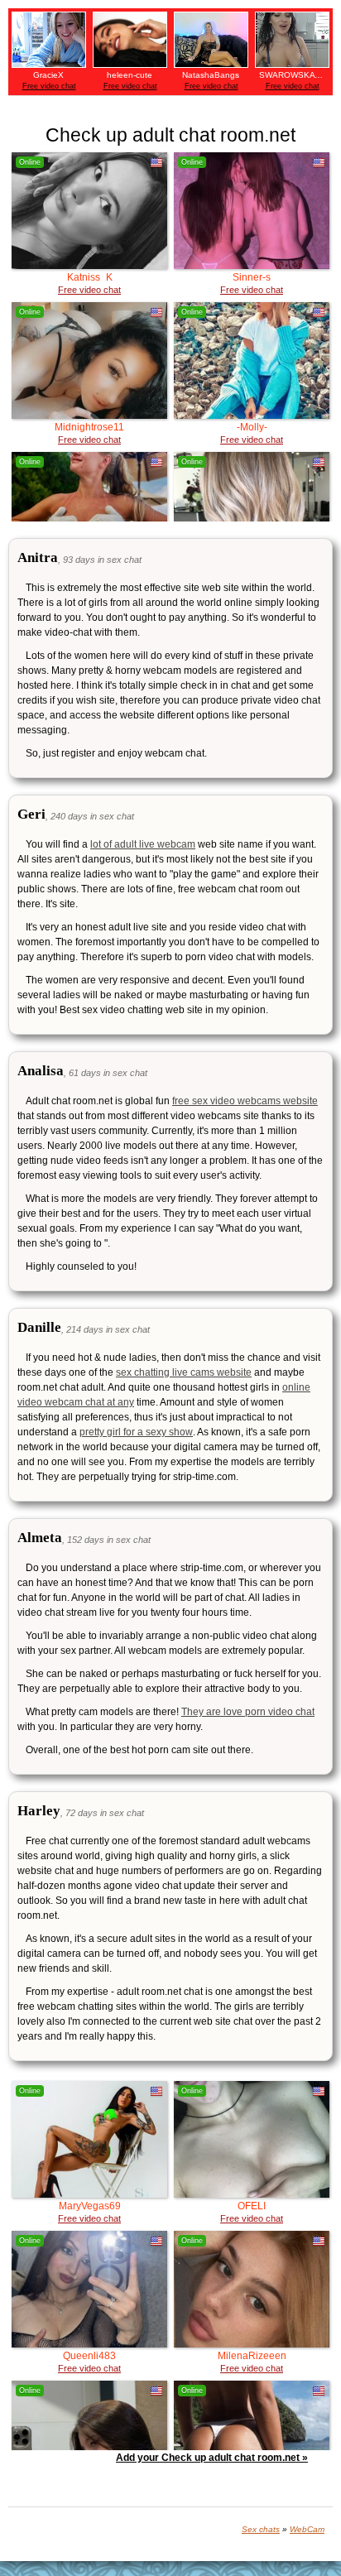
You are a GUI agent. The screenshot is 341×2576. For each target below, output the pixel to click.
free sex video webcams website (245, 1101)
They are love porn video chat (248, 1712)
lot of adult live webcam (143, 844)
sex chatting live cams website (184, 1372)
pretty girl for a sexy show (136, 1432)
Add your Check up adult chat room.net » (212, 2458)
